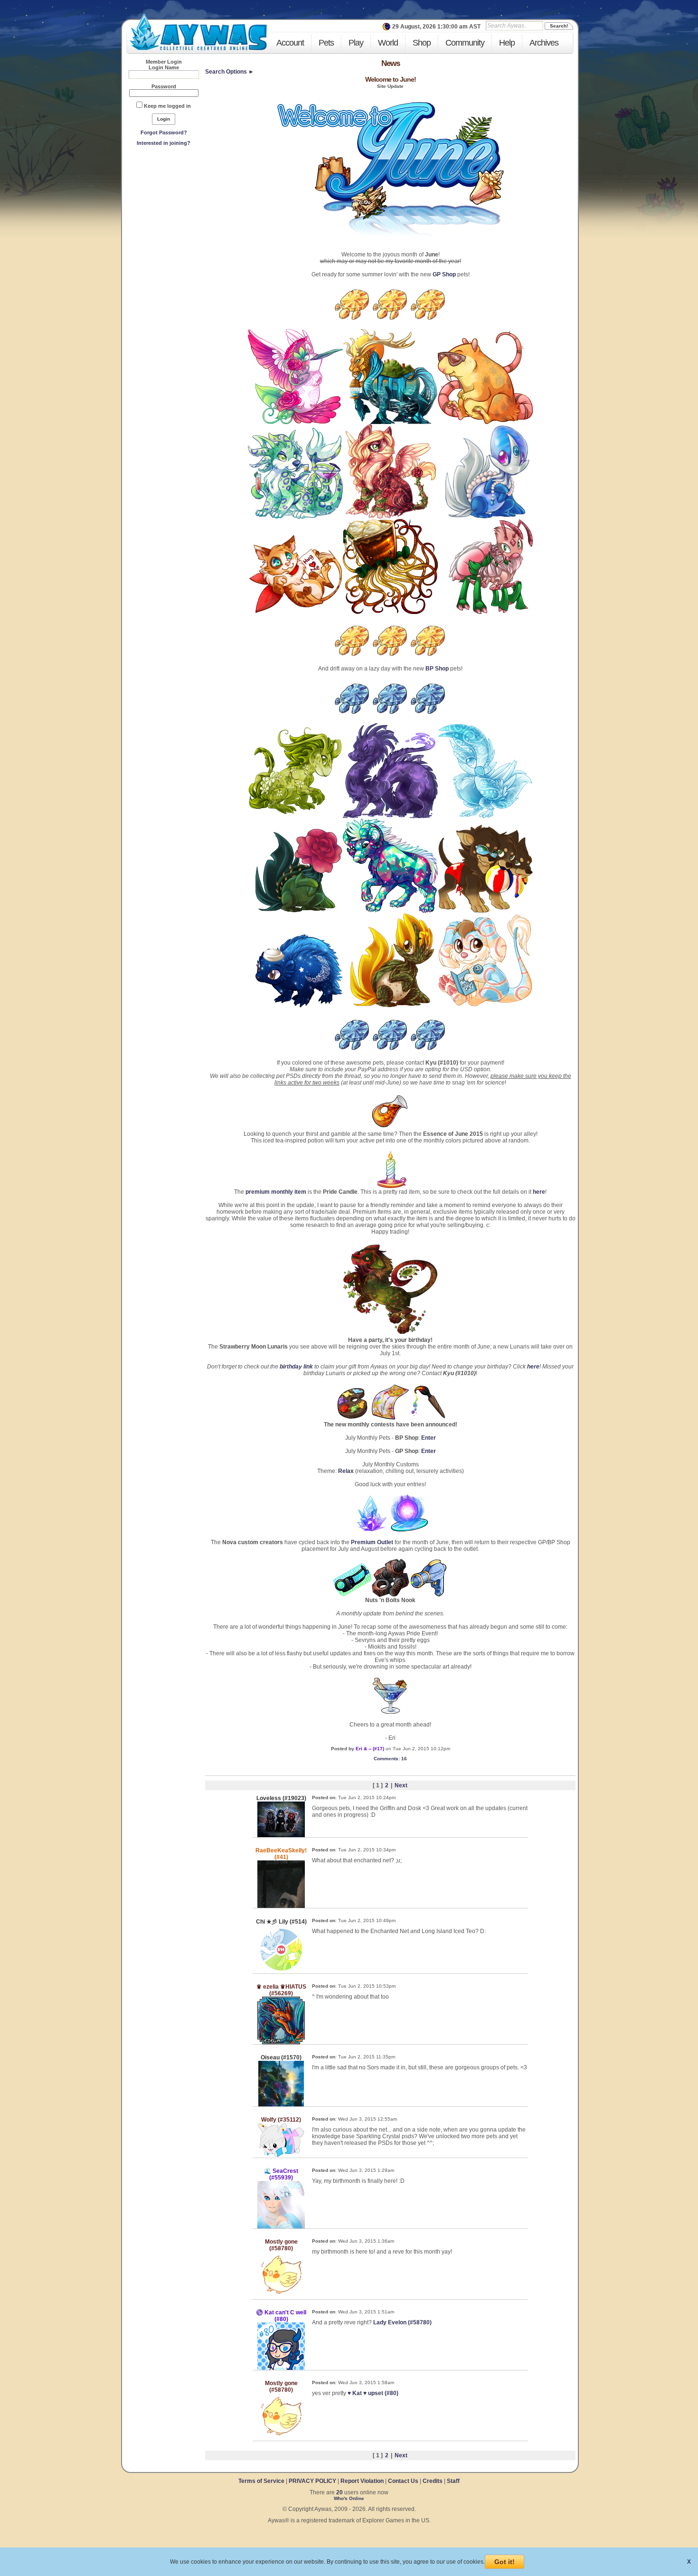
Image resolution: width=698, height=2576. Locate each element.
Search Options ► (230, 72)
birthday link (296, 1367)
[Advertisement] (164, 219)
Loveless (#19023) (281, 1798)
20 (340, 2492)
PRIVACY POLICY (312, 2481)
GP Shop (444, 274)
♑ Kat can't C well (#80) (281, 2316)
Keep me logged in (167, 106)
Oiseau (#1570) (281, 2057)
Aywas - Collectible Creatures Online (198, 32)
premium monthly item (276, 1192)
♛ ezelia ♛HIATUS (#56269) (281, 1990)
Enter (429, 1438)
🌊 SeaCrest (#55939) (281, 2174)
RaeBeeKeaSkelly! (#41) (281, 1854)
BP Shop (437, 669)
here (539, 1192)
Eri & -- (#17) (370, 1749)
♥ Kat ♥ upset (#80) (373, 2393)
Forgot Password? (164, 132)
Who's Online (349, 2498)
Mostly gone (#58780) (281, 2245)
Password (164, 86)
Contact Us (403, 2481)
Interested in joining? (164, 143)
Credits (433, 2481)
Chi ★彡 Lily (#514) (281, 1922)
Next (401, 1785)
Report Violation (362, 2481)
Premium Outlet (372, 1542)
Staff (453, 2481)
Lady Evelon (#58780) (402, 2322)
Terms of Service (262, 2481)
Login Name (164, 67)
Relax (346, 1471)
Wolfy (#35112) (281, 2120)
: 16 (390, 1759)
